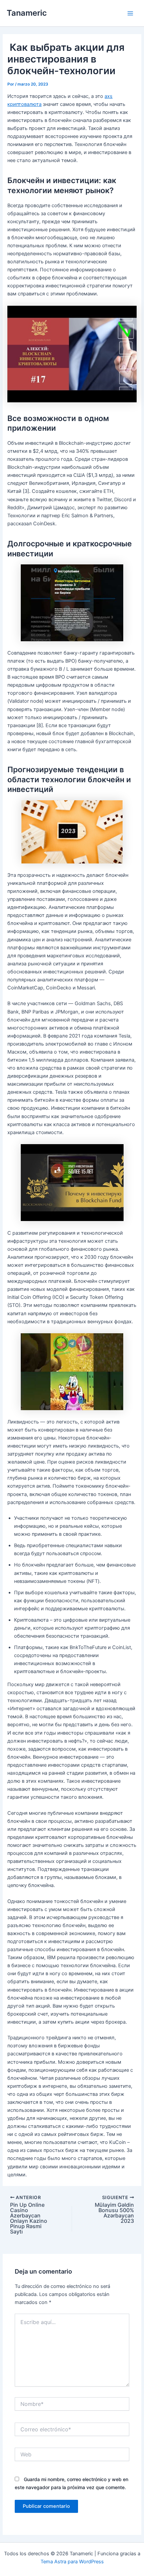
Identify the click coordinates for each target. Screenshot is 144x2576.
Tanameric (27, 13)
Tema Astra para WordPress (72, 2562)
